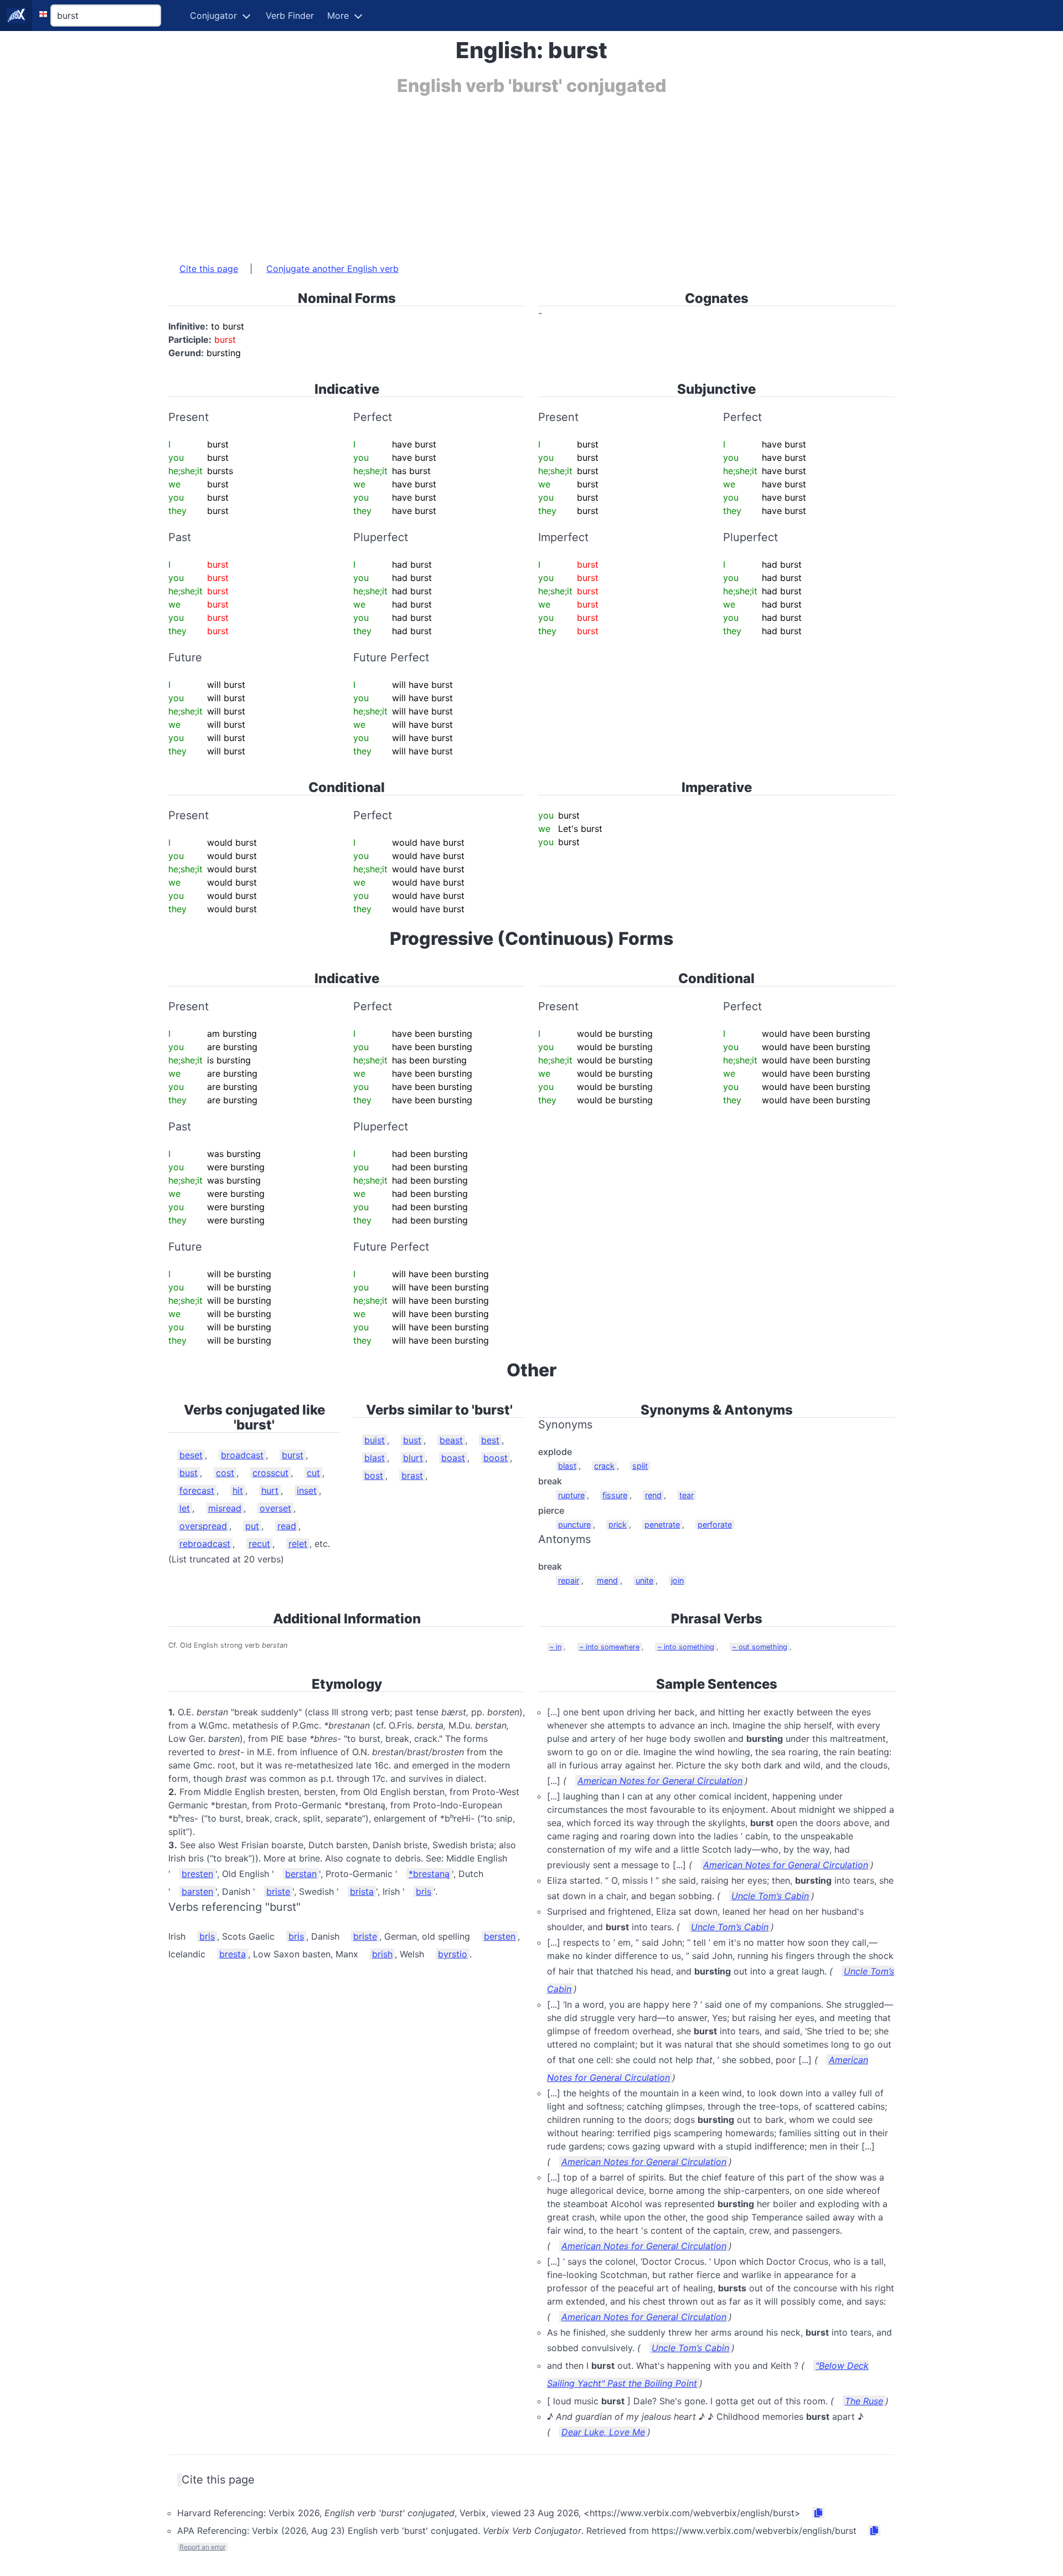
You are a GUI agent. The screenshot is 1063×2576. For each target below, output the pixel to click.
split (640, 1466)
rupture (571, 1495)
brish (382, 1954)
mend (607, 1580)
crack (604, 1466)
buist (375, 1440)
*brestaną (429, 1874)
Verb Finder (290, 16)
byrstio (453, 1954)
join (677, 1580)
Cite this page (209, 269)
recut (259, 1544)
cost (225, 1473)
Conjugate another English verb (332, 269)
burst (293, 1455)
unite (644, 1580)
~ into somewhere (609, 1647)
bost (374, 1475)
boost (496, 1458)
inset (307, 1490)
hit (238, 1490)
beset (191, 1455)
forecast (197, 1490)
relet (298, 1544)
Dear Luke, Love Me (603, 2432)
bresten (197, 1874)
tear (687, 1495)
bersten (500, 1936)
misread (225, 1508)
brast (412, 1475)
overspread (203, 1526)
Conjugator (213, 16)
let (185, 1508)
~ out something (760, 1647)
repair (569, 1580)
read (287, 1526)
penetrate (662, 1524)
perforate (715, 1524)
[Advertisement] (500, 173)
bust (189, 1473)
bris (424, 1891)
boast (453, 1458)
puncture (574, 1524)
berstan (301, 1874)
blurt (413, 1458)
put (252, 1526)
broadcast (242, 1455)
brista (362, 1891)
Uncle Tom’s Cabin (770, 1896)
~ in (555, 1647)
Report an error (202, 2547)
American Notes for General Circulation (660, 1781)
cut (313, 1473)
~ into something (686, 1647)
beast (451, 1440)
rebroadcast (205, 1544)
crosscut (270, 1473)
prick (618, 1524)
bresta (233, 1954)
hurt (270, 1490)
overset (275, 1508)
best (490, 1440)
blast (375, 1458)
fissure (615, 1495)
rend (653, 1495)
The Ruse (864, 2401)
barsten (197, 1891)
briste (278, 1891)
